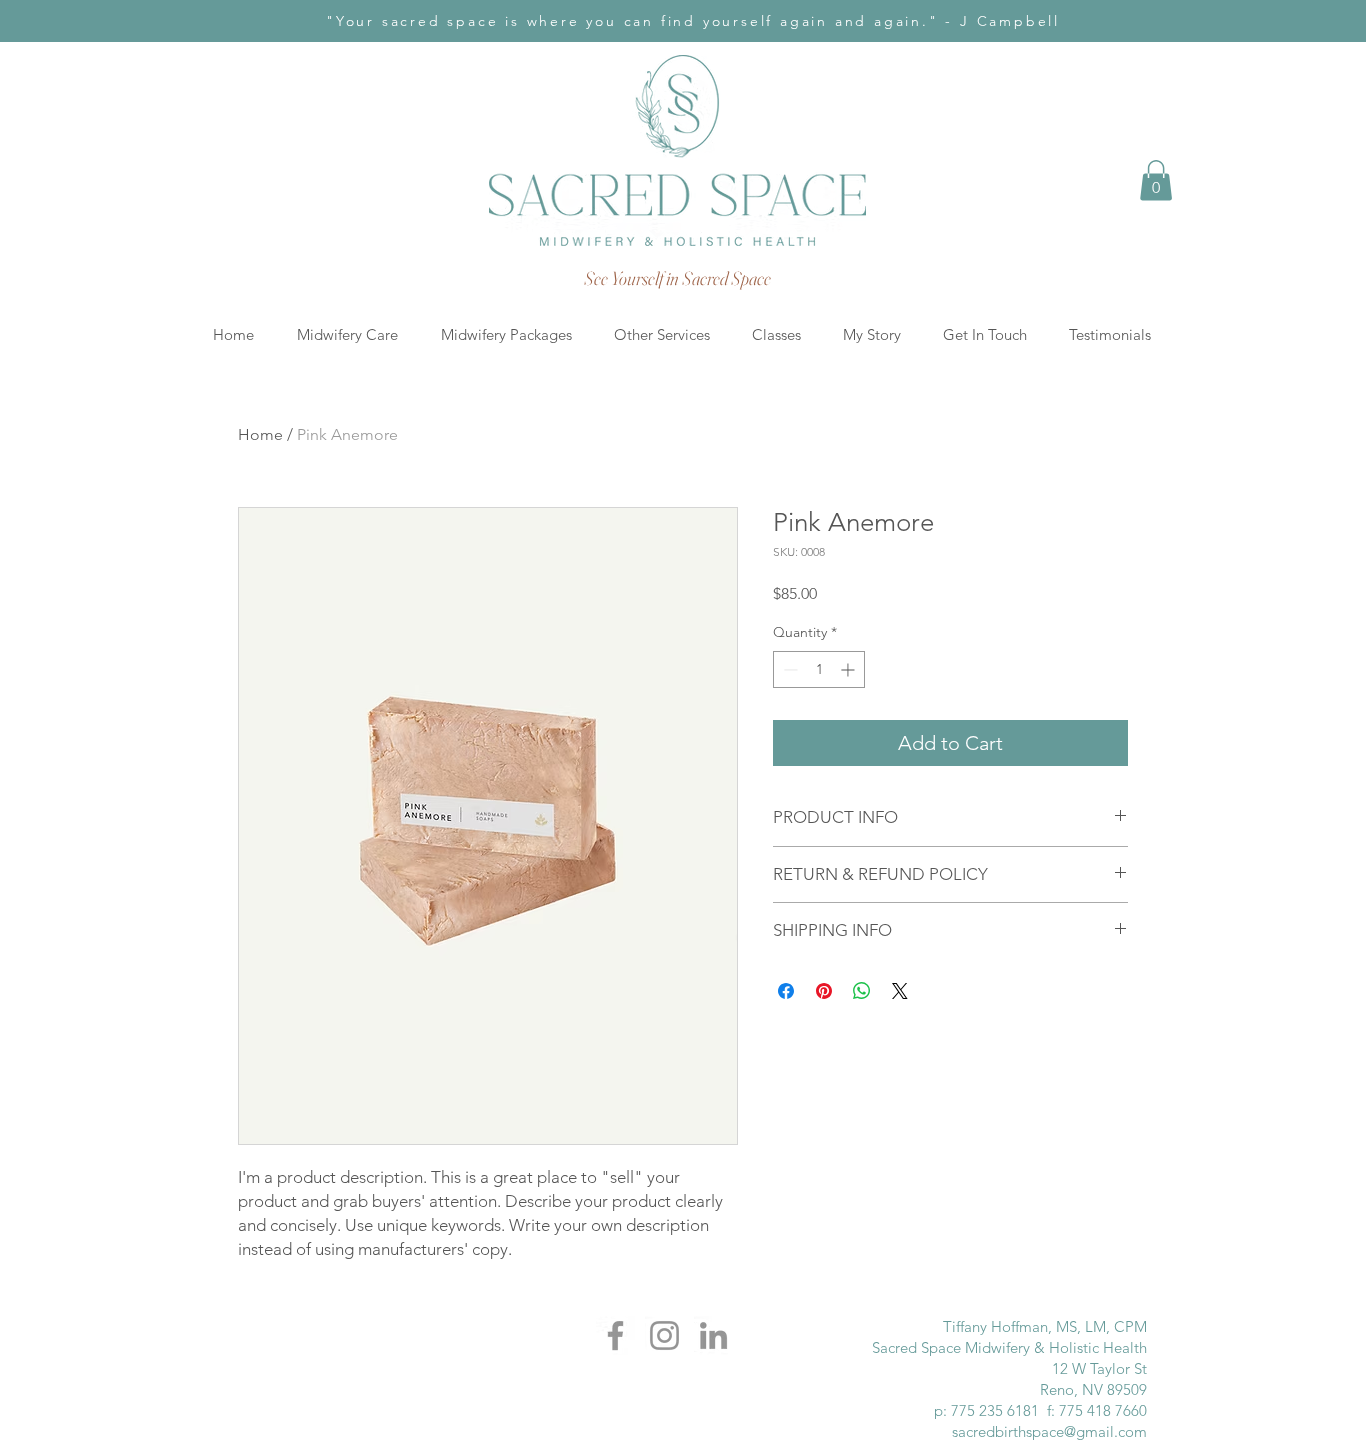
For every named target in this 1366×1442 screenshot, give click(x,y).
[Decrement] (788, 669)
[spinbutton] (819, 669)
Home (260, 434)
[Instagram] (664, 1335)
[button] (1156, 180)
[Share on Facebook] (786, 991)
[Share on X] (900, 991)
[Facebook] (615, 1335)
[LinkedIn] (713, 1335)
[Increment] (849, 669)
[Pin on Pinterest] (824, 991)
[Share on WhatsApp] (862, 991)
